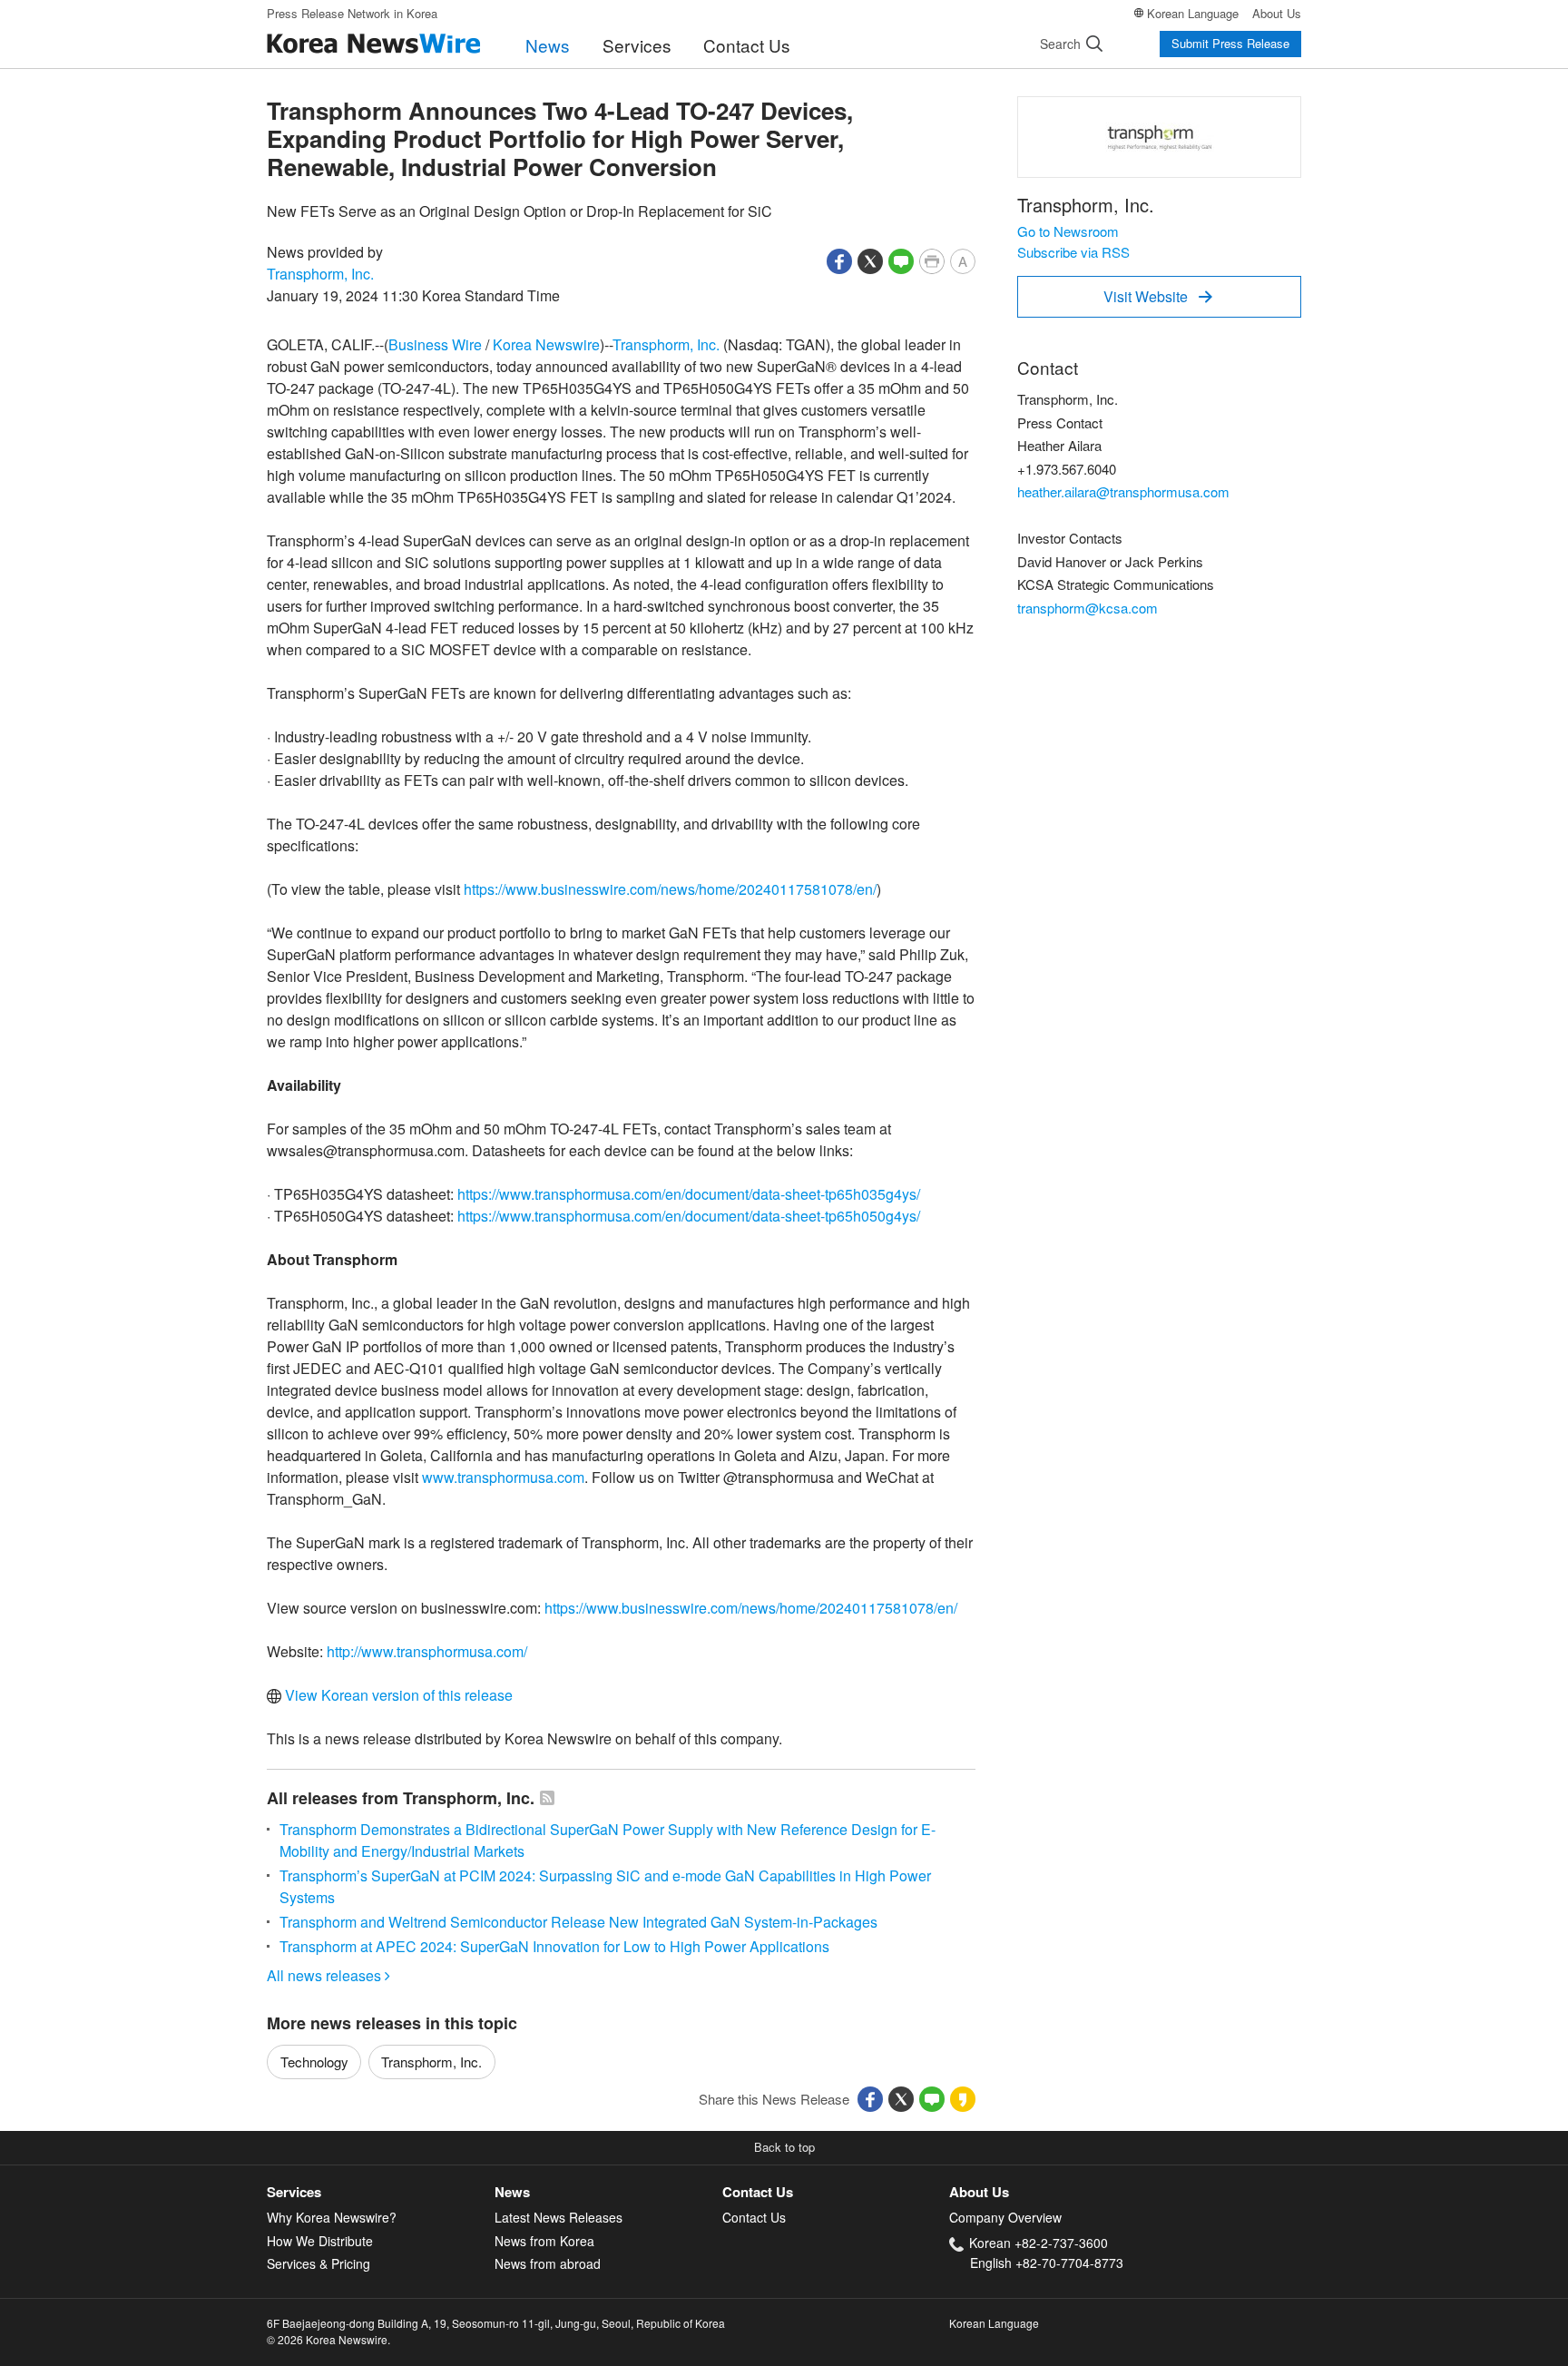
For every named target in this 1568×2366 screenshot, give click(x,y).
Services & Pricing (318, 2263)
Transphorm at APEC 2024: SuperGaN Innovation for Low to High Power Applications (554, 1946)
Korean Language (1193, 13)
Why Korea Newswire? (332, 2217)
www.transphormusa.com (503, 1477)
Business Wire (435, 344)
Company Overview (1005, 2217)
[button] (839, 259)
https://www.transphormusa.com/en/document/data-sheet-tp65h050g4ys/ (689, 1216)
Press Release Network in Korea (352, 13)
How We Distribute (320, 2241)
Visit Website (1158, 296)
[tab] (381, 2192)
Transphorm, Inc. (320, 274)
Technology (314, 2062)
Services (637, 45)
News (548, 45)
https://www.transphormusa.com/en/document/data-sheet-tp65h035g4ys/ (689, 1194)
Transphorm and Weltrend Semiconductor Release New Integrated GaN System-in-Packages (578, 1922)
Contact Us (747, 45)
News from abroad (548, 2263)
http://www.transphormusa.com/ (427, 1651)
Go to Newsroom (1068, 231)
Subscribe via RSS (1073, 252)
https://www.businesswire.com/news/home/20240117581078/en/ (670, 889)
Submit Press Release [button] (1230, 43)
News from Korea (544, 2241)
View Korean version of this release (397, 1695)
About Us (1277, 13)
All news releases (328, 1975)
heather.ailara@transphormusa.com (1123, 491)
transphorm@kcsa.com (1088, 608)
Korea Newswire (546, 344)
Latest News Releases (559, 2217)
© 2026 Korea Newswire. (328, 2339)
